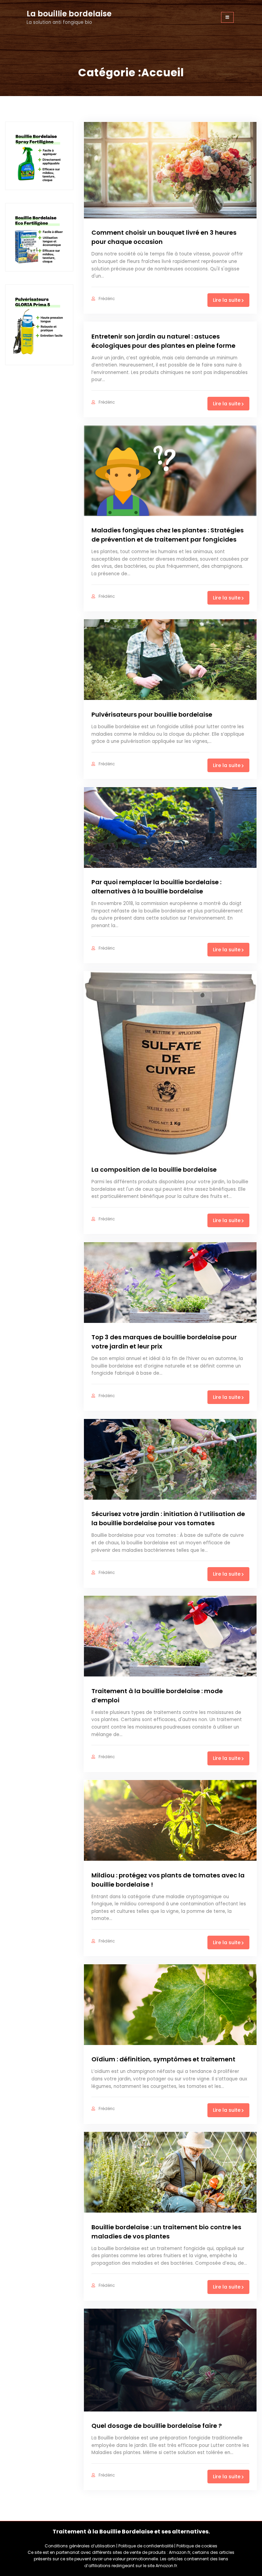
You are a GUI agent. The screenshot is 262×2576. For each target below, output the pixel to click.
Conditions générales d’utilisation (80, 2546)
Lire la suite (227, 300)
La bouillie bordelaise (69, 14)
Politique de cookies (197, 2546)
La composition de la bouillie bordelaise (154, 1169)
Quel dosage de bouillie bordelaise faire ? (157, 2426)
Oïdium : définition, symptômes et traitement (163, 2059)
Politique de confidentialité (146, 2546)
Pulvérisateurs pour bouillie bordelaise (152, 714)
